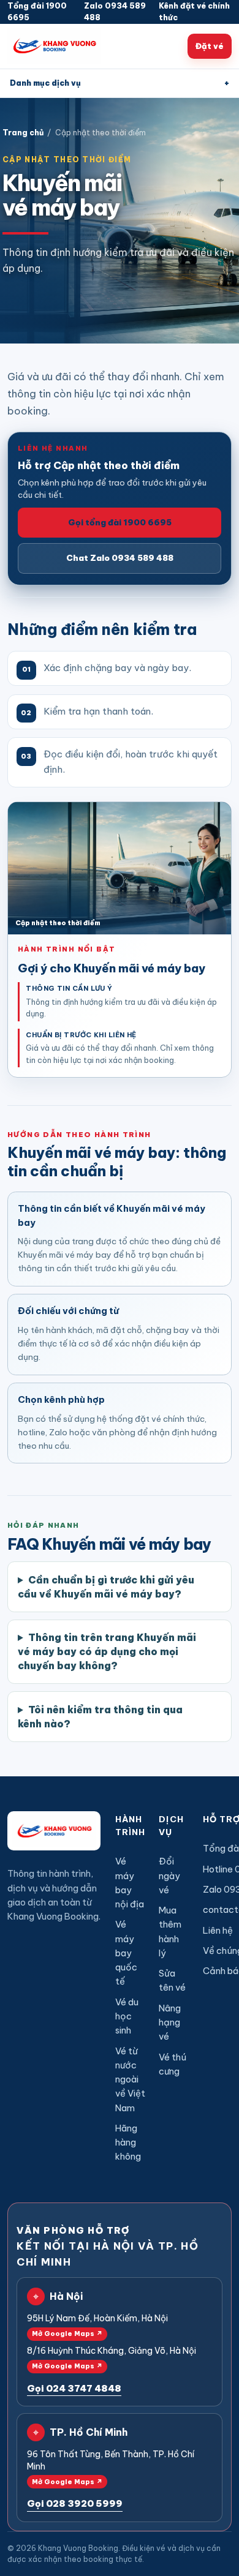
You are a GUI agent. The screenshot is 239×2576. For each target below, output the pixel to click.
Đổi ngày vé (169, 1876)
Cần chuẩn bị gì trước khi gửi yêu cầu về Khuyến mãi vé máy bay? (106, 1587)
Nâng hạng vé (170, 2022)
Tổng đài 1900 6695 (37, 12)
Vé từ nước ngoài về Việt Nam (130, 2079)
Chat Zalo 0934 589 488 (120, 558)
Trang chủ (23, 133)
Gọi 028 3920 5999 (75, 2503)
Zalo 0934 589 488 (115, 12)
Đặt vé (210, 46)
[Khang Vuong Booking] (54, 46)
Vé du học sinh (127, 2016)
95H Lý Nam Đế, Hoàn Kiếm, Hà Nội (97, 2325)
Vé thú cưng (173, 2064)
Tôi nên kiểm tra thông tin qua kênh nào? (100, 1717)
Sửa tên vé (172, 1980)
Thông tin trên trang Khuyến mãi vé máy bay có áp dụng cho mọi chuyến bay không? (107, 1651)
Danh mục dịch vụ (120, 83)
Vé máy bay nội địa (130, 1883)
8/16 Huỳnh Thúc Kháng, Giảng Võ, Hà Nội (112, 2358)
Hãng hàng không (128, 2142)
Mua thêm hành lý (170, 1932)
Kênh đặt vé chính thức (194, 12)
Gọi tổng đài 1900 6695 (120, 522)
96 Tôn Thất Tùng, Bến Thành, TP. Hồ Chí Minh (111, 2467)
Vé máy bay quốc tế (126, 1953)
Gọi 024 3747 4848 (74, 2388)
